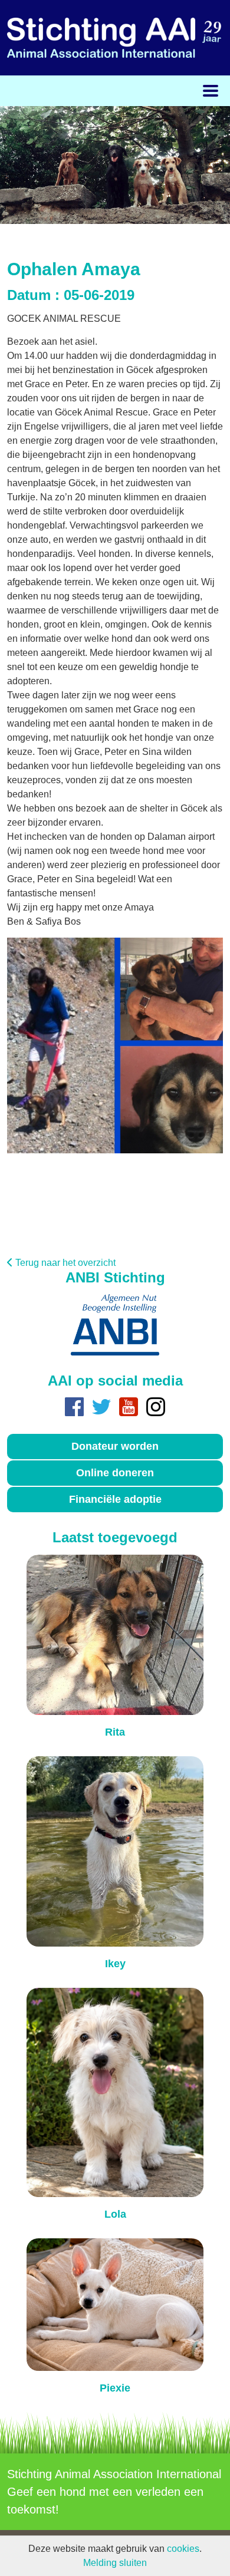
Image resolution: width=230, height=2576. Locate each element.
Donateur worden (115, 1446)
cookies (183, 2549)
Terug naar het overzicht (65, 1263)
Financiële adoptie (115, 1499)
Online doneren (115, 1473)
